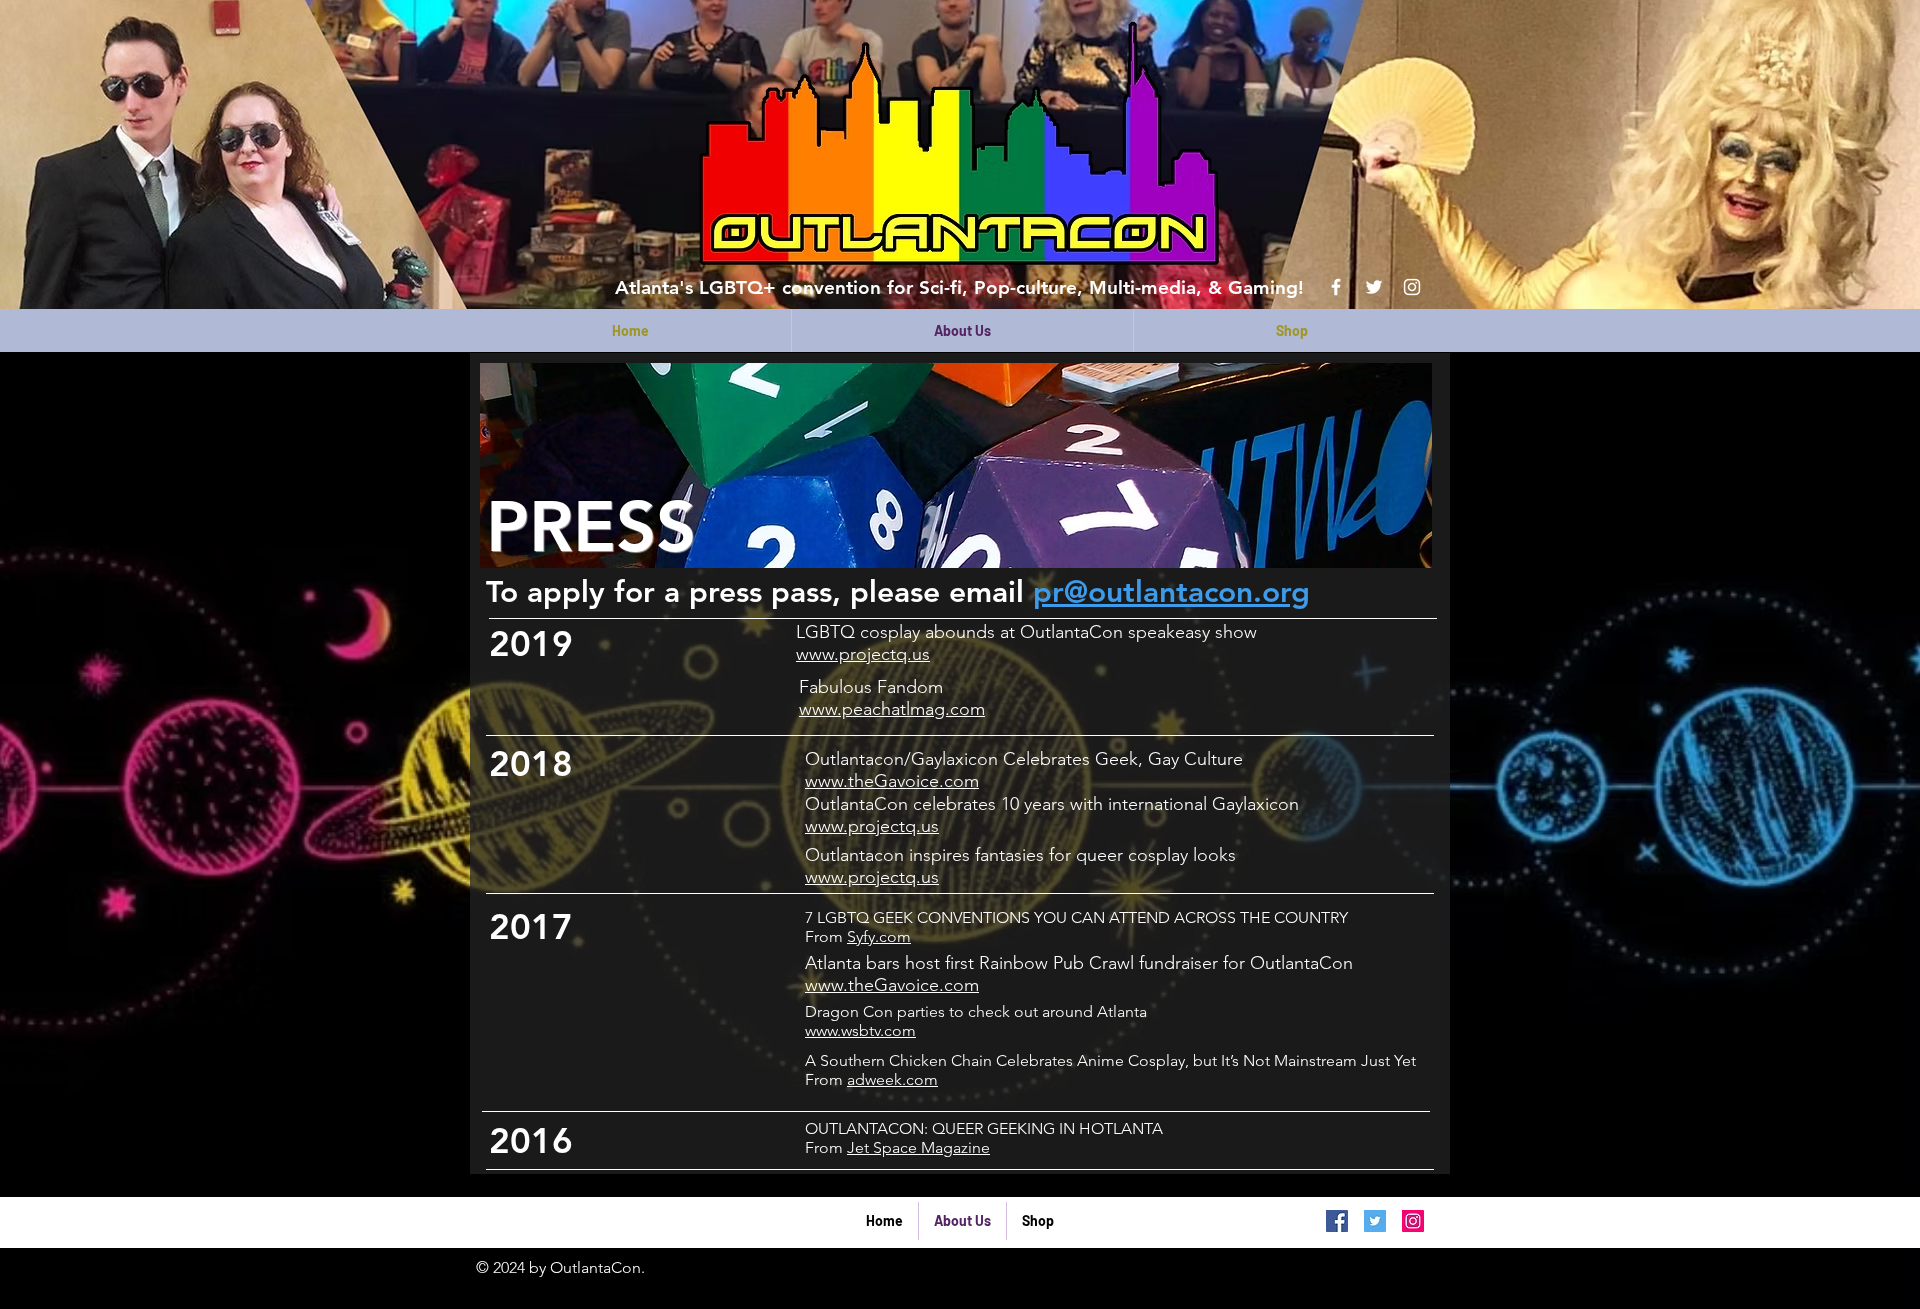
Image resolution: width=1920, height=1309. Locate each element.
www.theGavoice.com (892, 781)
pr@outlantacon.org (1171, 592)
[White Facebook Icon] (1336, 287)
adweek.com (892, 1079)
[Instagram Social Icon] (1413, 1221)
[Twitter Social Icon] (1375, 1221)
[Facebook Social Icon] (1337, 1221)
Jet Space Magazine (918, 1147)
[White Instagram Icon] (1412, 287)
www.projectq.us (863, 654)
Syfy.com (879, 936)
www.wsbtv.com (860, 1030)
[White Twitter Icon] (1374, 287)
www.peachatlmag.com (892, 709)
